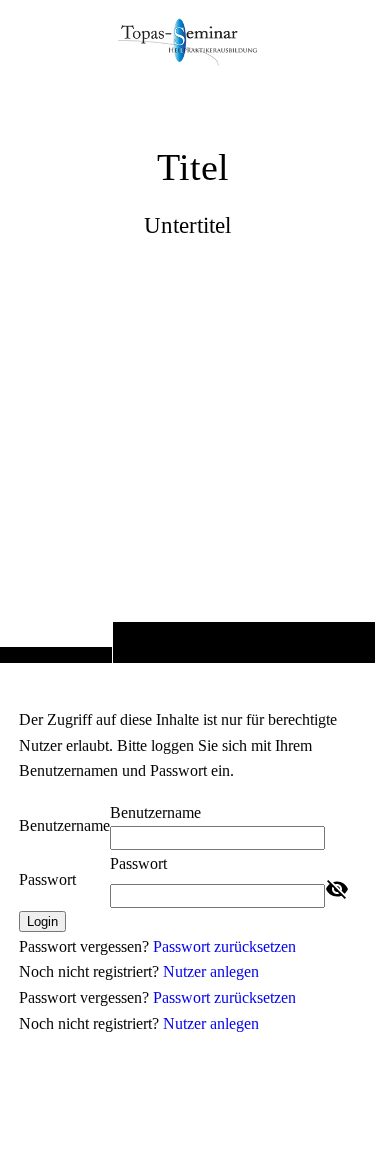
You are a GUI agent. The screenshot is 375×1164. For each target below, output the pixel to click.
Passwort (47, 879)
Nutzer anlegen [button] (211, 971)
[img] (187, 371)
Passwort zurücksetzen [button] (224, 946)
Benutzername (64, 825)
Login (42, 921)
